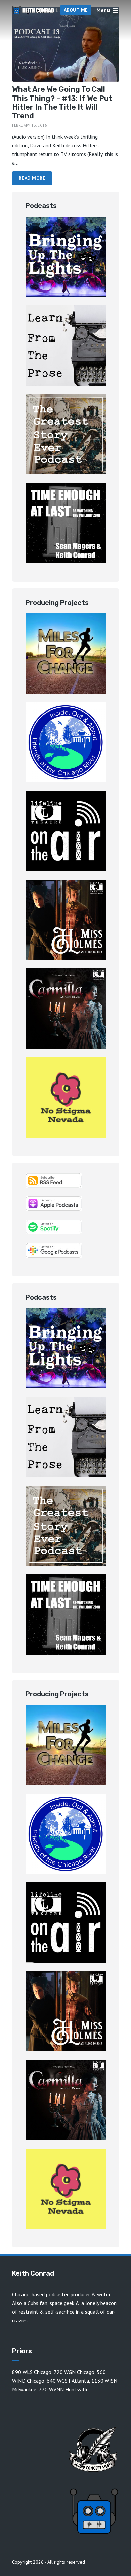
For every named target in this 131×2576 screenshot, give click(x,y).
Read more (32, 178)
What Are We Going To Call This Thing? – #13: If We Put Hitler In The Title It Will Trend (62, 103)
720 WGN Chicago (74, 2372)
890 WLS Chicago (32, 2372)
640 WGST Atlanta (68, 2381)
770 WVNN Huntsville (64, 2389)
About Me (76, 10)
